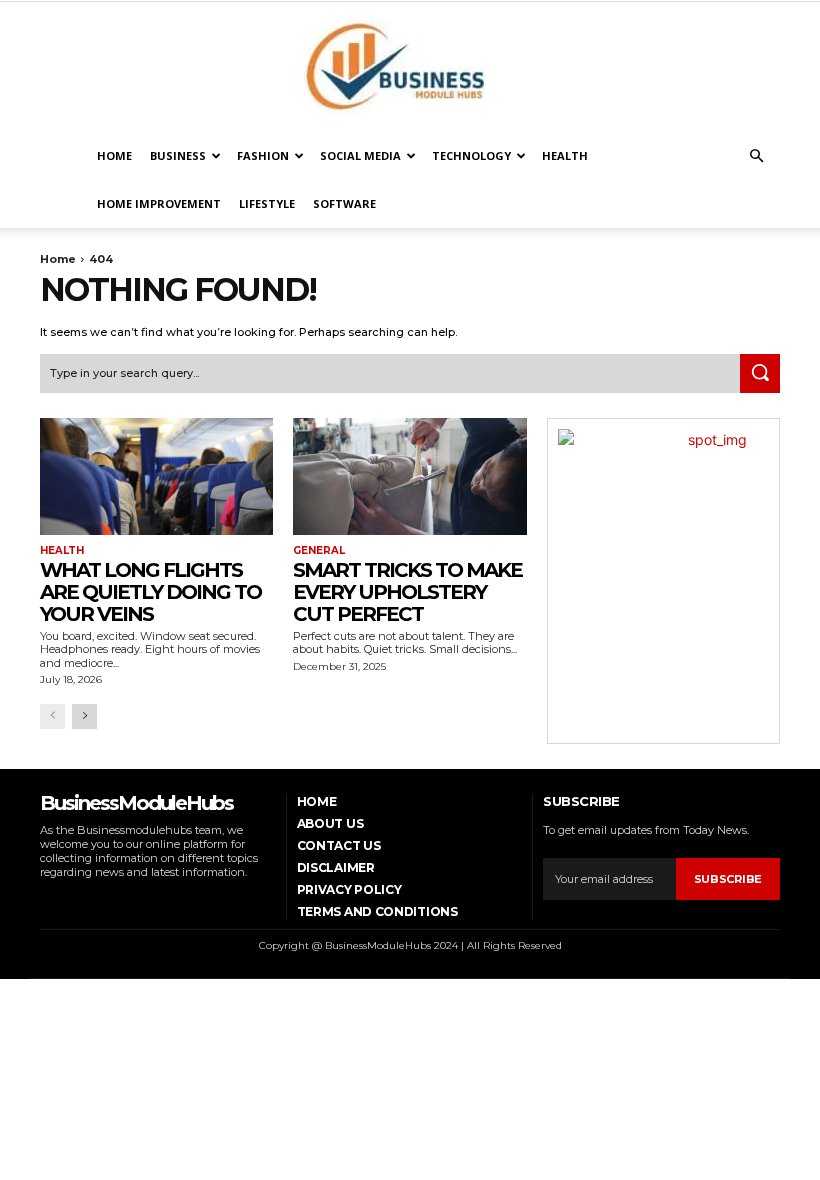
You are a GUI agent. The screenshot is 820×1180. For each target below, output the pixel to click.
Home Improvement (159, 203)
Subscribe (728, 879)
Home (114, 155)
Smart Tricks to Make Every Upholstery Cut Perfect (407, 592)
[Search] (760, 374)
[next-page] (84, 716)
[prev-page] (52, 716)
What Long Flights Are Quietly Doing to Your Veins (150, 592)
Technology (471, 155)
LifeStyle (267, 203)
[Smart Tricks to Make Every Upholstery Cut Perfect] (409, 476)
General (319, 551)
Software (344, 203)
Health (565, 155)
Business (178, 155)
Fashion (263, 155)
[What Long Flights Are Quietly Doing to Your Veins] (156, 476)
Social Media (360, 155)
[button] (756, 156)
